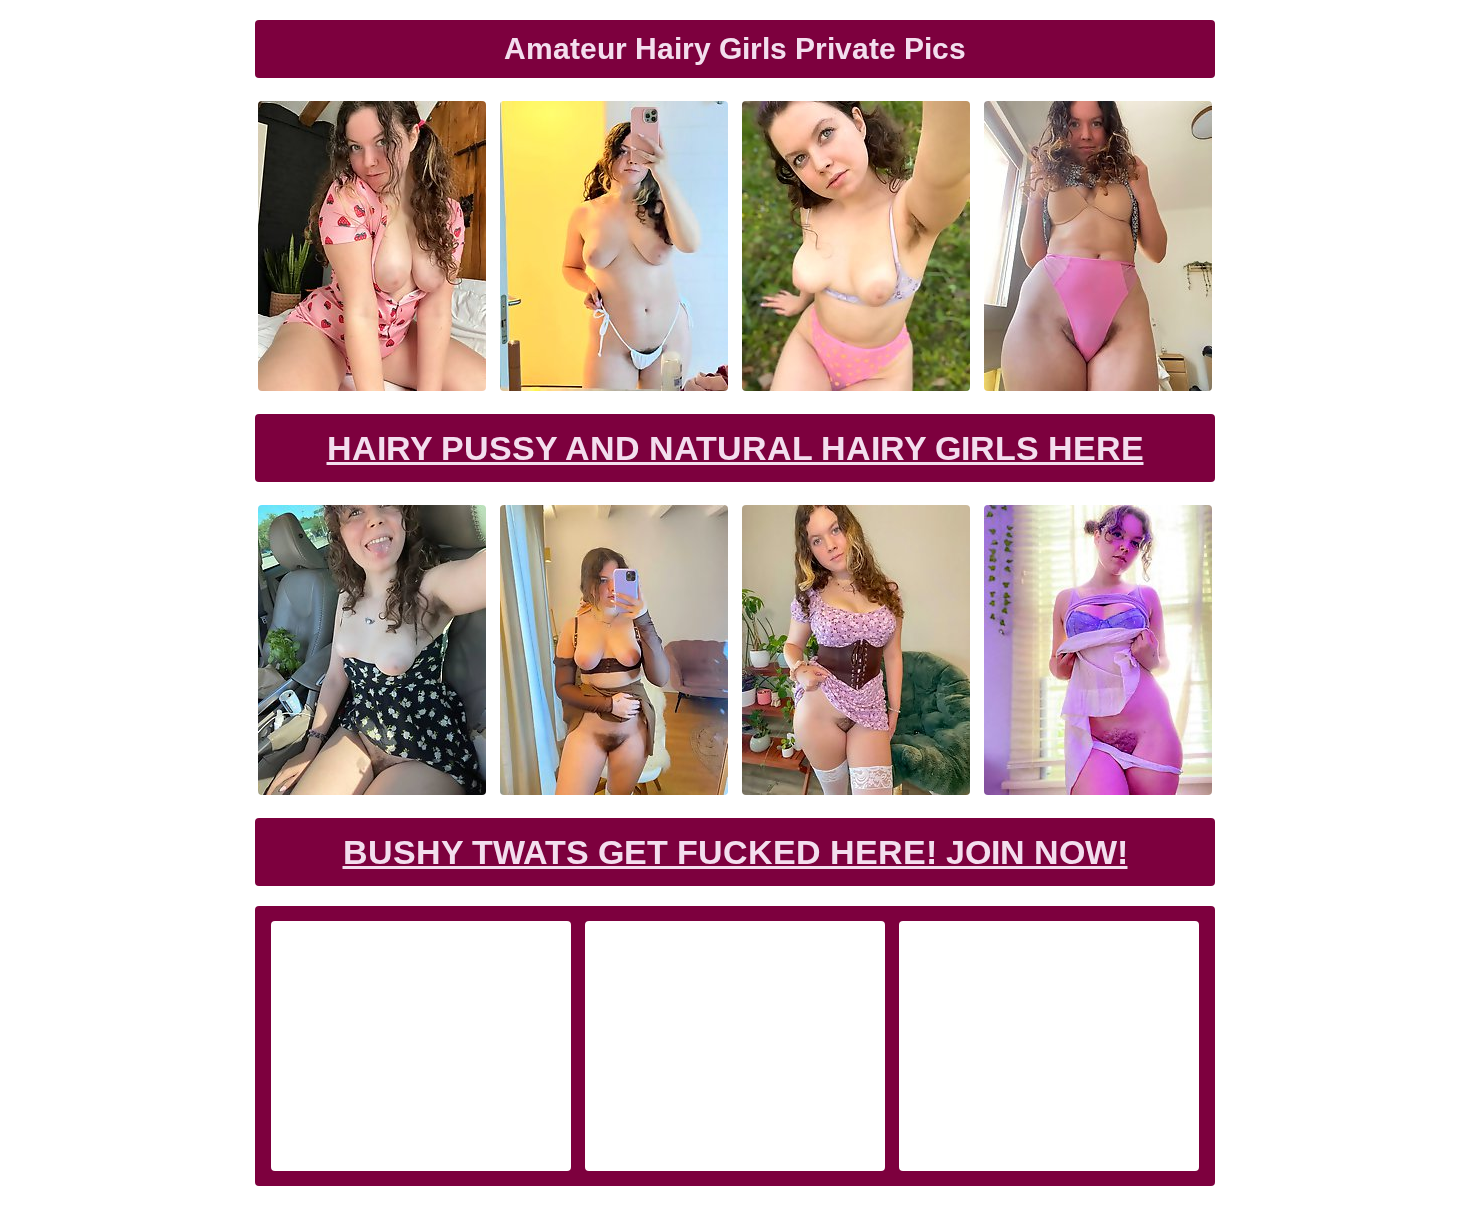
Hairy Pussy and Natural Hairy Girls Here (735, 448)
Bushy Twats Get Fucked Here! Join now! (735, 852)
